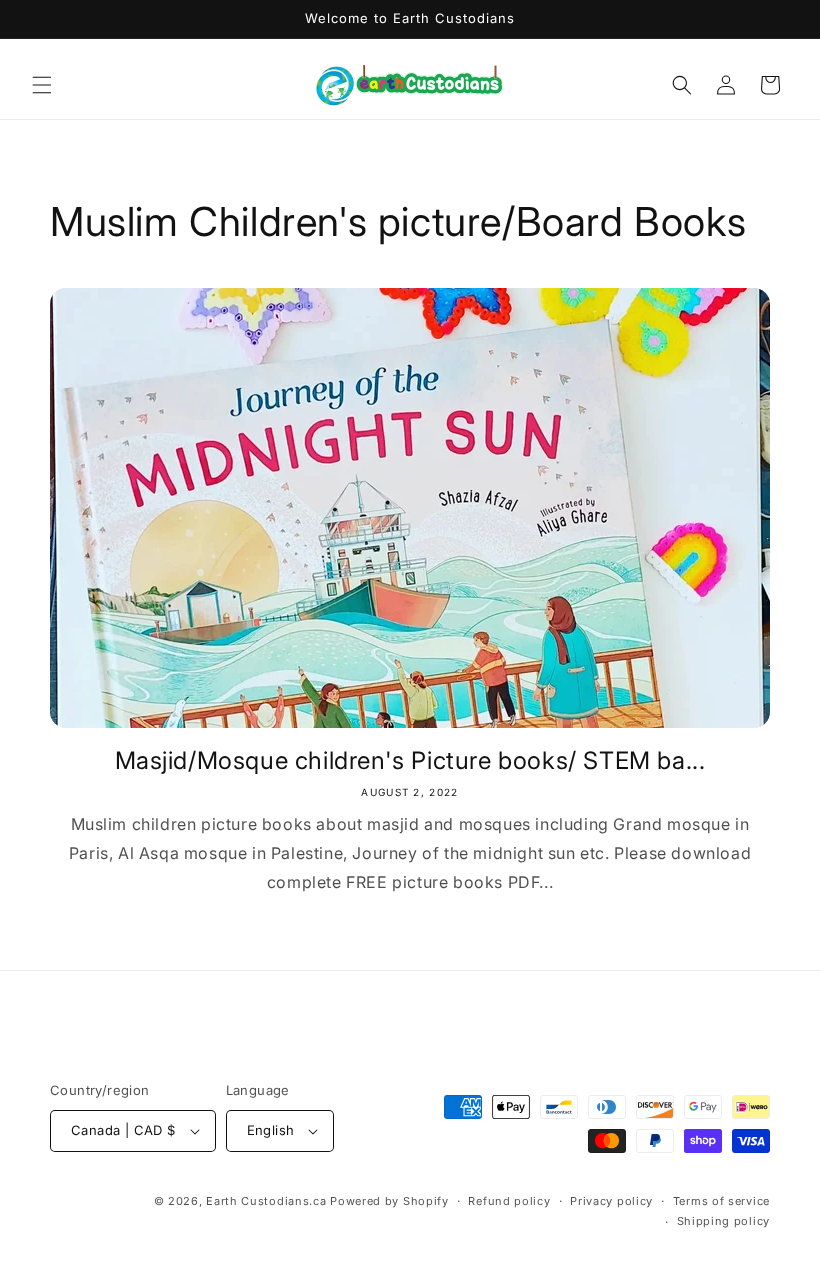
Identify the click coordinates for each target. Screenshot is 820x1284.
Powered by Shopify (389, 1201)
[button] (42, 85)
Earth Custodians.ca (266, 1201)
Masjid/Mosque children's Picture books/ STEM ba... (410, 760)
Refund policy (509, 1201)
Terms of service (721, 1201)
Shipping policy (724, 1221)
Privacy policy (611, 1201)
